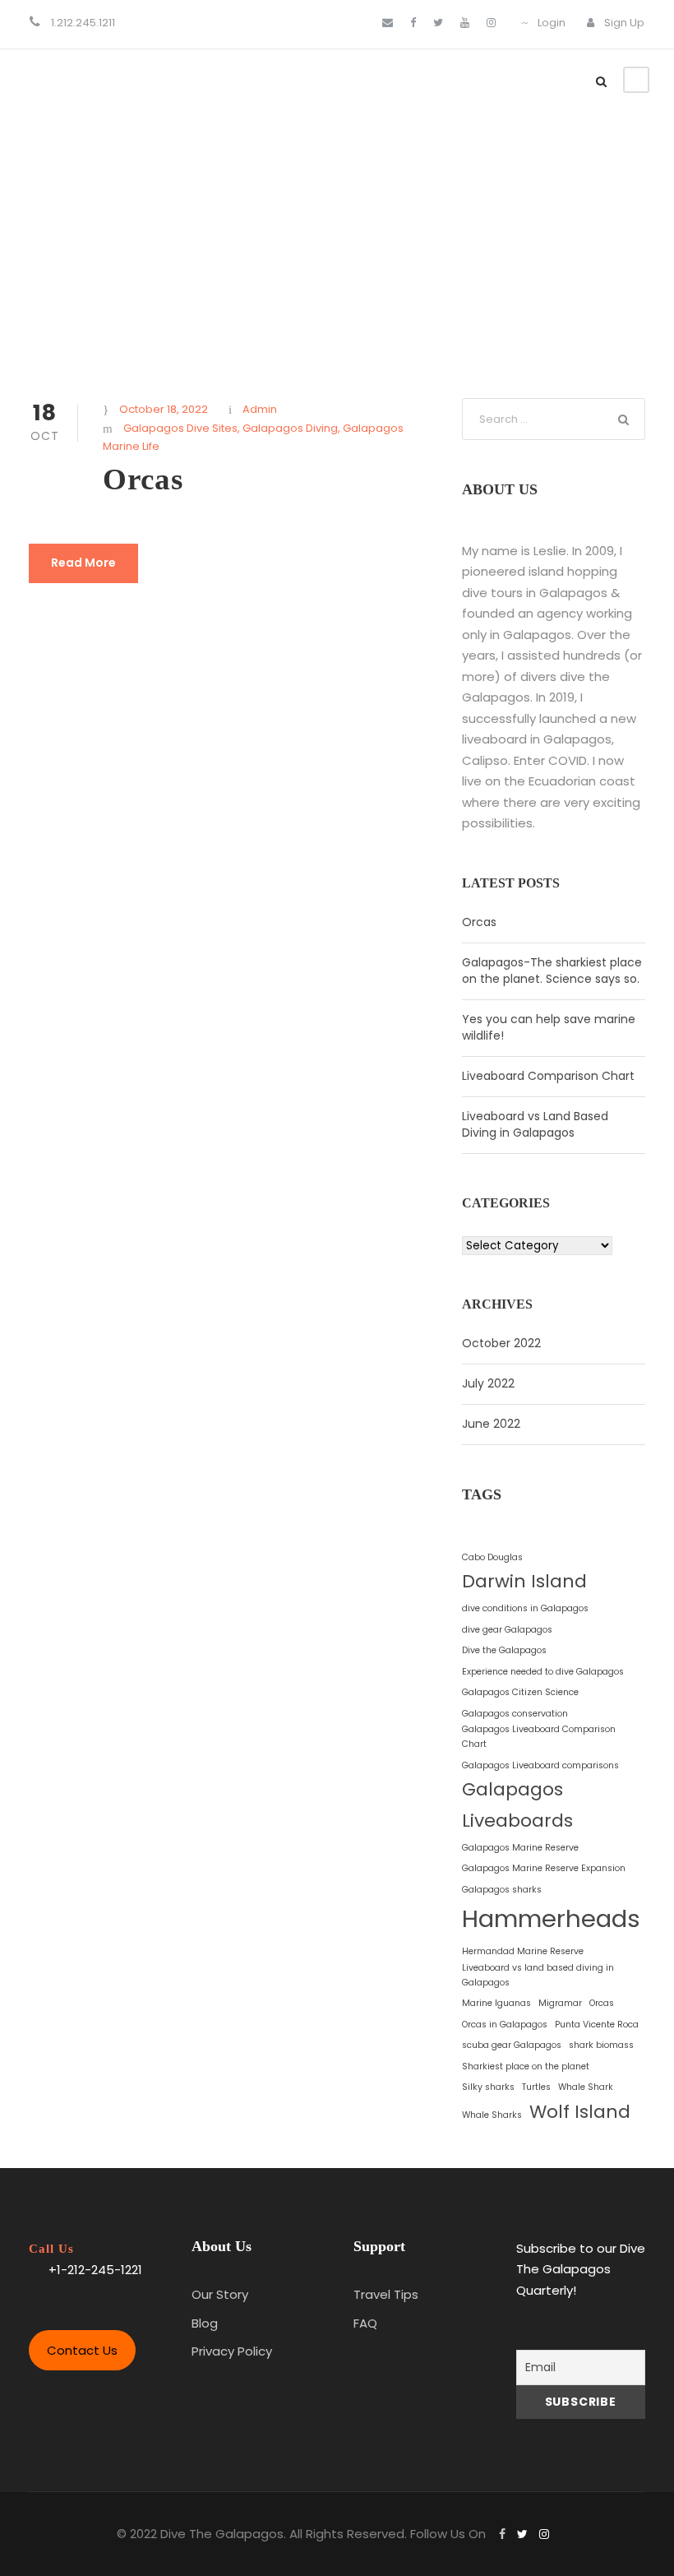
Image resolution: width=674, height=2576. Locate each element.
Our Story (220, 2294)
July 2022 (488, 1383)
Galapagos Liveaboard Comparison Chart (539, 1737)
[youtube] (465, 23)
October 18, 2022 (164, 409)
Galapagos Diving (290, 428)
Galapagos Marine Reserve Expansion (544, 1868)
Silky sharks (488, 2087)
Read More (83, 563)
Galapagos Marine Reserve (520, 1848)
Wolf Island (580, 2112)
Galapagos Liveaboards (517, 1805)
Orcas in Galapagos (505, 2025)
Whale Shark (586, 2087)
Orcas (143, 479)
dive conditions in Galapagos (525, 1608)
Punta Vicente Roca (597, 2025)
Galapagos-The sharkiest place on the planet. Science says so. (552, 971)
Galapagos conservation (515, 1714)
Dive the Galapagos (504, 1650)
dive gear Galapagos (507, 1630)
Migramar (560, 2003)
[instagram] (491, 23)
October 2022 (501, 1343)
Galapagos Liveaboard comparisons (540, 1765)
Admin (260, 409)
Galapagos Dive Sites (180, 428)
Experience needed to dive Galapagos (543, 1672)
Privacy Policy (232, 2351)
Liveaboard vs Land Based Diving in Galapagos (535, 1124)
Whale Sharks (492, 2115)
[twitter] (438, 23)
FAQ (365, 2323)
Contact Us (82, 2350)
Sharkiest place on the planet (526, 2066)
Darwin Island (524, 1581)
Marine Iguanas (496, 2003)
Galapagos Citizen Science (520, 1692)
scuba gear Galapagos (512, 2045)
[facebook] (413, 23)
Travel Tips (386, 2294)
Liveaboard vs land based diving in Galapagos (538, 1975)
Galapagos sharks (502, 1890)
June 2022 (491, 1424)
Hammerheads (551, 1918)
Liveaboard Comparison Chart (548, 1076)
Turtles (536, 2087)
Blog (205, 2323)
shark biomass (601, 2045)
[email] (388, 23)
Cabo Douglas (492, 1557)
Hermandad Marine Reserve (523, 1951)
